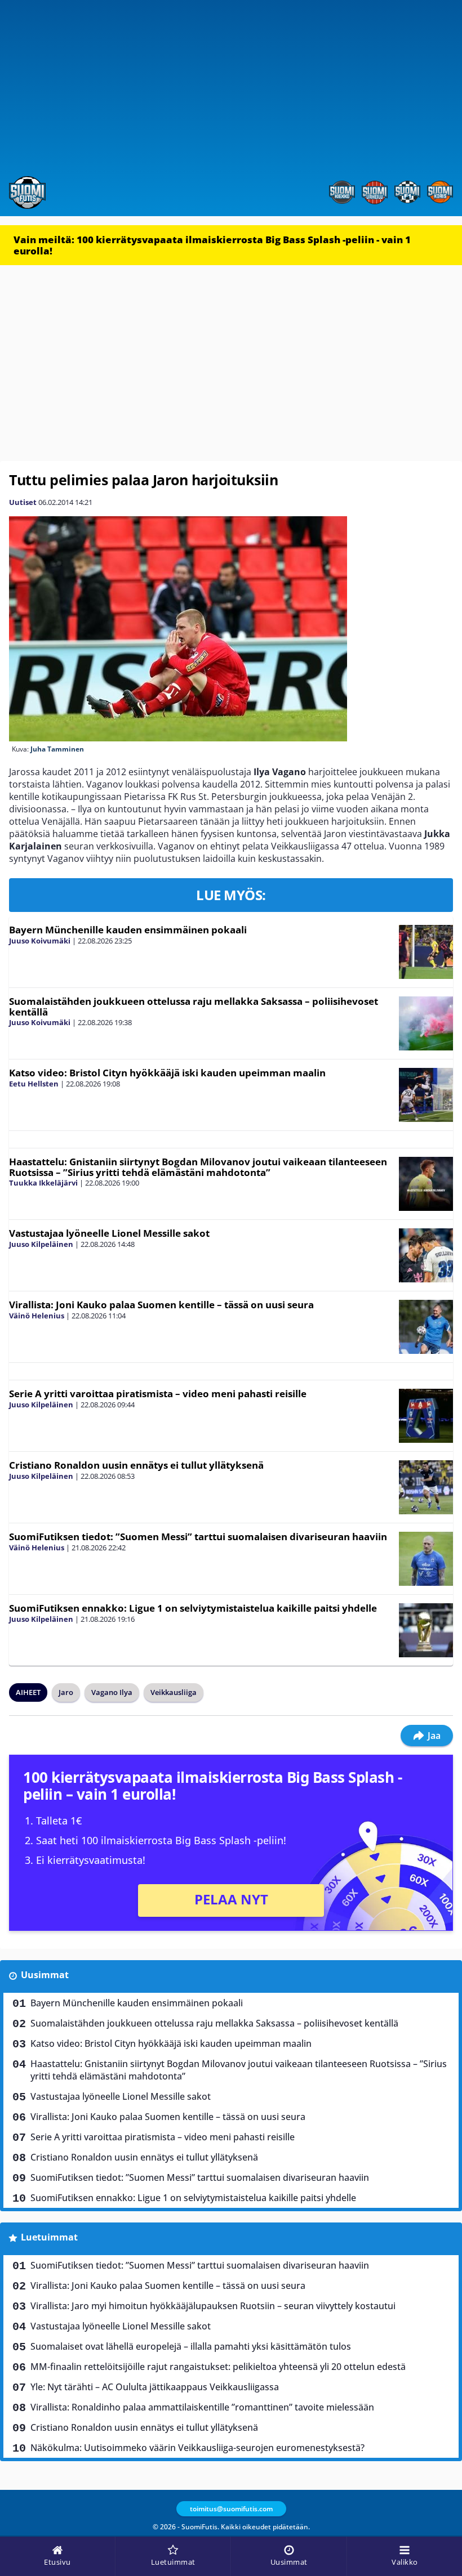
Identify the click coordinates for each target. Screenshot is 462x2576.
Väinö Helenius (37, 1316)
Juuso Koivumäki (40, 941)
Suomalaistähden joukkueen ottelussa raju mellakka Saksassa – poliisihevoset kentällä (194, 1007)
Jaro (66, 1692)
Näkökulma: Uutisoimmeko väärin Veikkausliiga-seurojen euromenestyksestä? (197, 2448)
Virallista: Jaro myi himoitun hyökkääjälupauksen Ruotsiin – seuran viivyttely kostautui (213, 2306)
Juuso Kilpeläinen (41, 1244)
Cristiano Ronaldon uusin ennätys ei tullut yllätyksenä (136, 1465)
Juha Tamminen (57, 749)
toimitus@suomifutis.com (231, 2509)
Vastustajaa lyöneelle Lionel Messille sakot (109, 1233)
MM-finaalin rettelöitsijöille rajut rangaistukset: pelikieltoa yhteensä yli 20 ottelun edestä (218, 2367)
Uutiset (23, 502)
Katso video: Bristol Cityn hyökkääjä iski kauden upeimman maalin (167, 1073)
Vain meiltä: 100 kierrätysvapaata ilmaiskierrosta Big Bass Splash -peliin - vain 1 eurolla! (212, 245)
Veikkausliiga (174, 1692)
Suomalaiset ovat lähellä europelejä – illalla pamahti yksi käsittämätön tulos (191, 2346)
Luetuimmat (49, 2237)
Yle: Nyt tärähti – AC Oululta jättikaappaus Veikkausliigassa (155, 2387)
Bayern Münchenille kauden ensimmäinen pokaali (128, 930)
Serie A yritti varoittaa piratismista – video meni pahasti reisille (158, 1394)
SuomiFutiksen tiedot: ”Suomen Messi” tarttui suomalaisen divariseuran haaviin (198, 1537)
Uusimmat (45, 1975)
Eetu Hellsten (34, 1084)
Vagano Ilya (112, 1692)
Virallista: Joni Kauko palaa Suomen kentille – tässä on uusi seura (161, 1305)
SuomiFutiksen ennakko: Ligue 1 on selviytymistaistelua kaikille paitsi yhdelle (193, 1608)
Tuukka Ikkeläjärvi (43, 1183)
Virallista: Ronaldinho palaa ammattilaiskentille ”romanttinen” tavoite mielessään (202, 2407)
